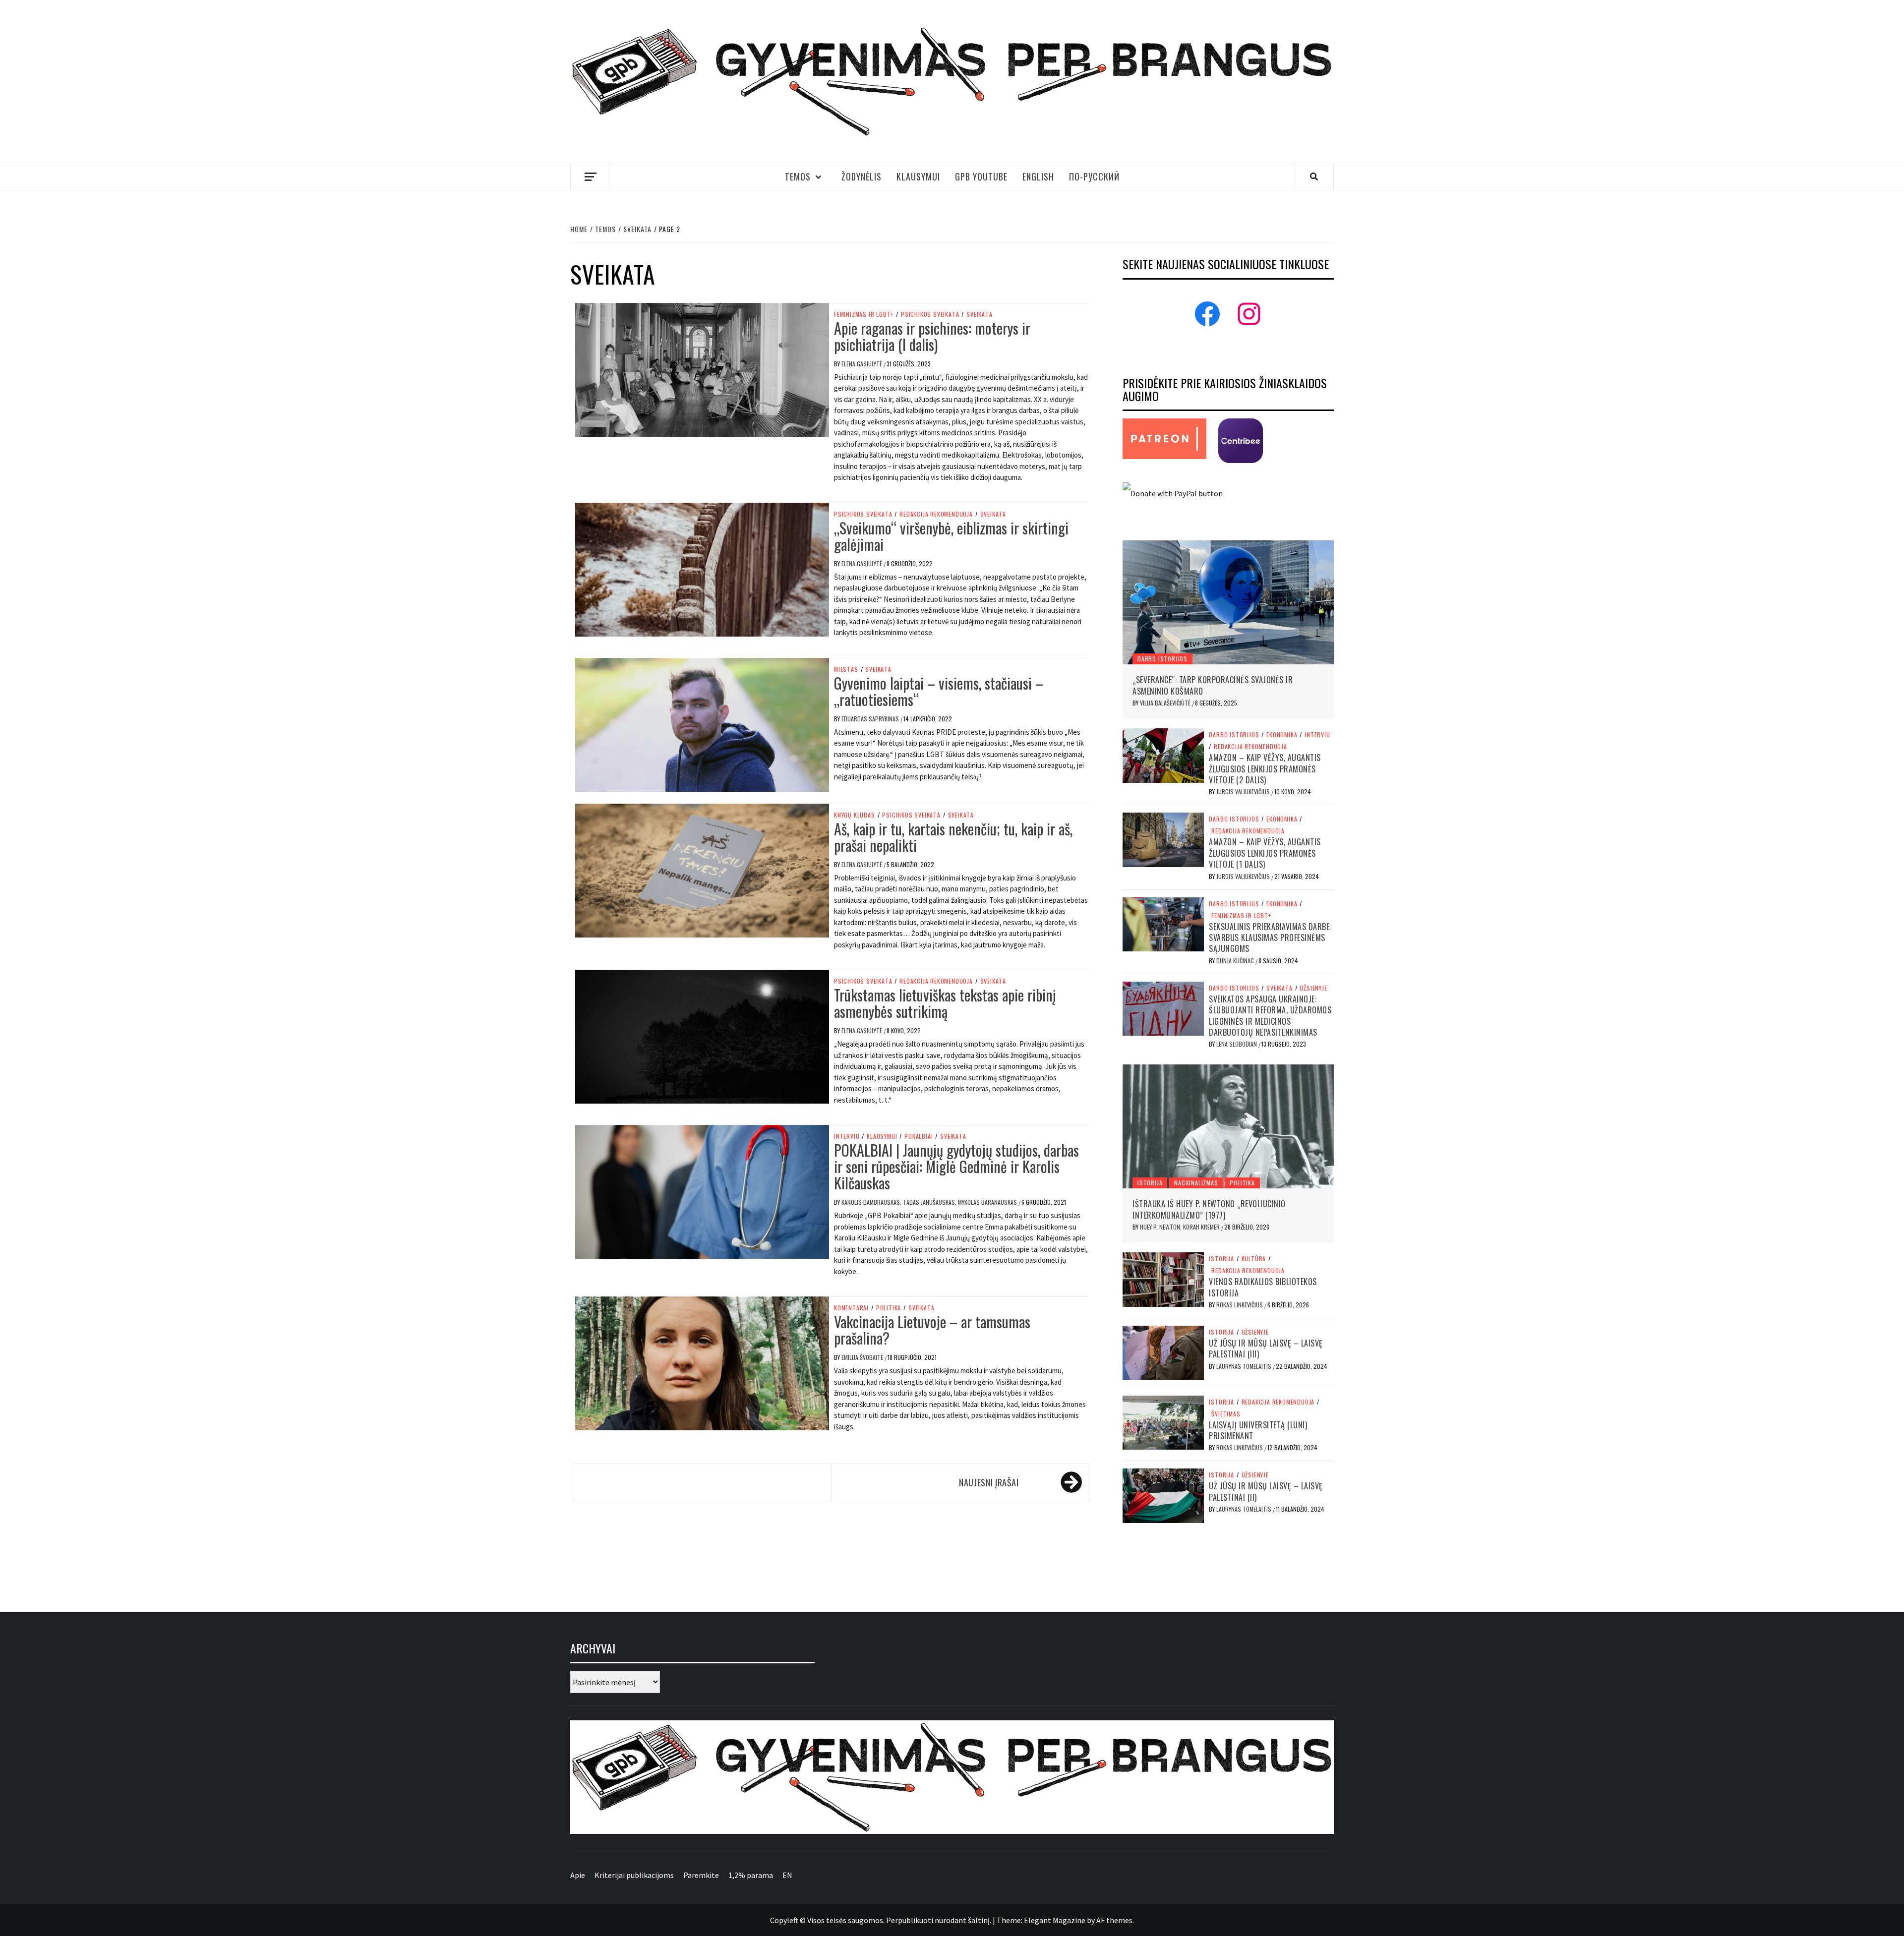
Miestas (846, 669)
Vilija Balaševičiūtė (1166, 703)
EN (787, 1875)
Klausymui (918, 176)
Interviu (847, 1136)
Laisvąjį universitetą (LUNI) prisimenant (1258, 1430)
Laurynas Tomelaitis (1245, 1366)
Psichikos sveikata (930, 314)
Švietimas (1226, 1414)
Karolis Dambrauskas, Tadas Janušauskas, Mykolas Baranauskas (930, 1202)
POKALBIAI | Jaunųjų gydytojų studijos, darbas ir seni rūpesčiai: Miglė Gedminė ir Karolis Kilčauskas (956, 1166)
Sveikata (979, 314)
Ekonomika (1282, 735)
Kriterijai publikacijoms (634, 1875)
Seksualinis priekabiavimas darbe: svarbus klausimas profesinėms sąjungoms (1270, 938)
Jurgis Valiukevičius (1244, 792)
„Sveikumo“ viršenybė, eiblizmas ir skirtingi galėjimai (951, 536)
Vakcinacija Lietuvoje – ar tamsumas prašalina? (932, 1330)
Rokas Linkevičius (1240, 1305)
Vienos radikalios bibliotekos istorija (1263, 1287)
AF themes (1114, 1920)
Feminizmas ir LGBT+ (864, 314)
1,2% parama (751, 1875)
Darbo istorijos (1162, 659)
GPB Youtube (981, 176)
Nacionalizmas (1196, 1183)
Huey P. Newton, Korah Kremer (1181, 1227)
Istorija (1150, 1183)
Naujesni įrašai (989, 1482)
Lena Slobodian (1237, 1044)
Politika (889, 1308)
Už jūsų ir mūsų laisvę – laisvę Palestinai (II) (1266, 1491)
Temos (798, 176)
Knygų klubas (855, 815)
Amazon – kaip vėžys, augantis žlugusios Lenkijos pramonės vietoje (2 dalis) (1265, 769)
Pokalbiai (919, 1136)
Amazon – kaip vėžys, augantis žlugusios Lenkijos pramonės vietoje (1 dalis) (1265, 853)
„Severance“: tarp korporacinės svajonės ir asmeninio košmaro (1213, 685)
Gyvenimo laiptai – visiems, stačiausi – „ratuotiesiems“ (939, 691)
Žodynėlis (862, 176)
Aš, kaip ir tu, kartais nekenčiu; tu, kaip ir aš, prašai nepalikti (953, 837)
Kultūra (1254, 1259)
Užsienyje (1313, 988)
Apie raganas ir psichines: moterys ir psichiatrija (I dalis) (932, 336)
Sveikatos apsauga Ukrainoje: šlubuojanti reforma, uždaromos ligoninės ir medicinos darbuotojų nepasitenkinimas (1270, 1016)
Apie (578, 1875)
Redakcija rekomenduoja (936, 514)
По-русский (1094, 176)
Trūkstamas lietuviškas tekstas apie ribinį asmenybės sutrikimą (945, 1003)
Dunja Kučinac (1236, 961)
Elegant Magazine (1055, 1920)
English (1038, 176)
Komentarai (851, 1308)
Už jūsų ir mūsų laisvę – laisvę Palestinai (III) (1266, 1349)
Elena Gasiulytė (863, 364)
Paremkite (701, 1875)
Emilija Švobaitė (863, 1357)
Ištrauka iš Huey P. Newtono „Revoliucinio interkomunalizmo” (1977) (1209, 1209)
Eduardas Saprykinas (871, 719)
